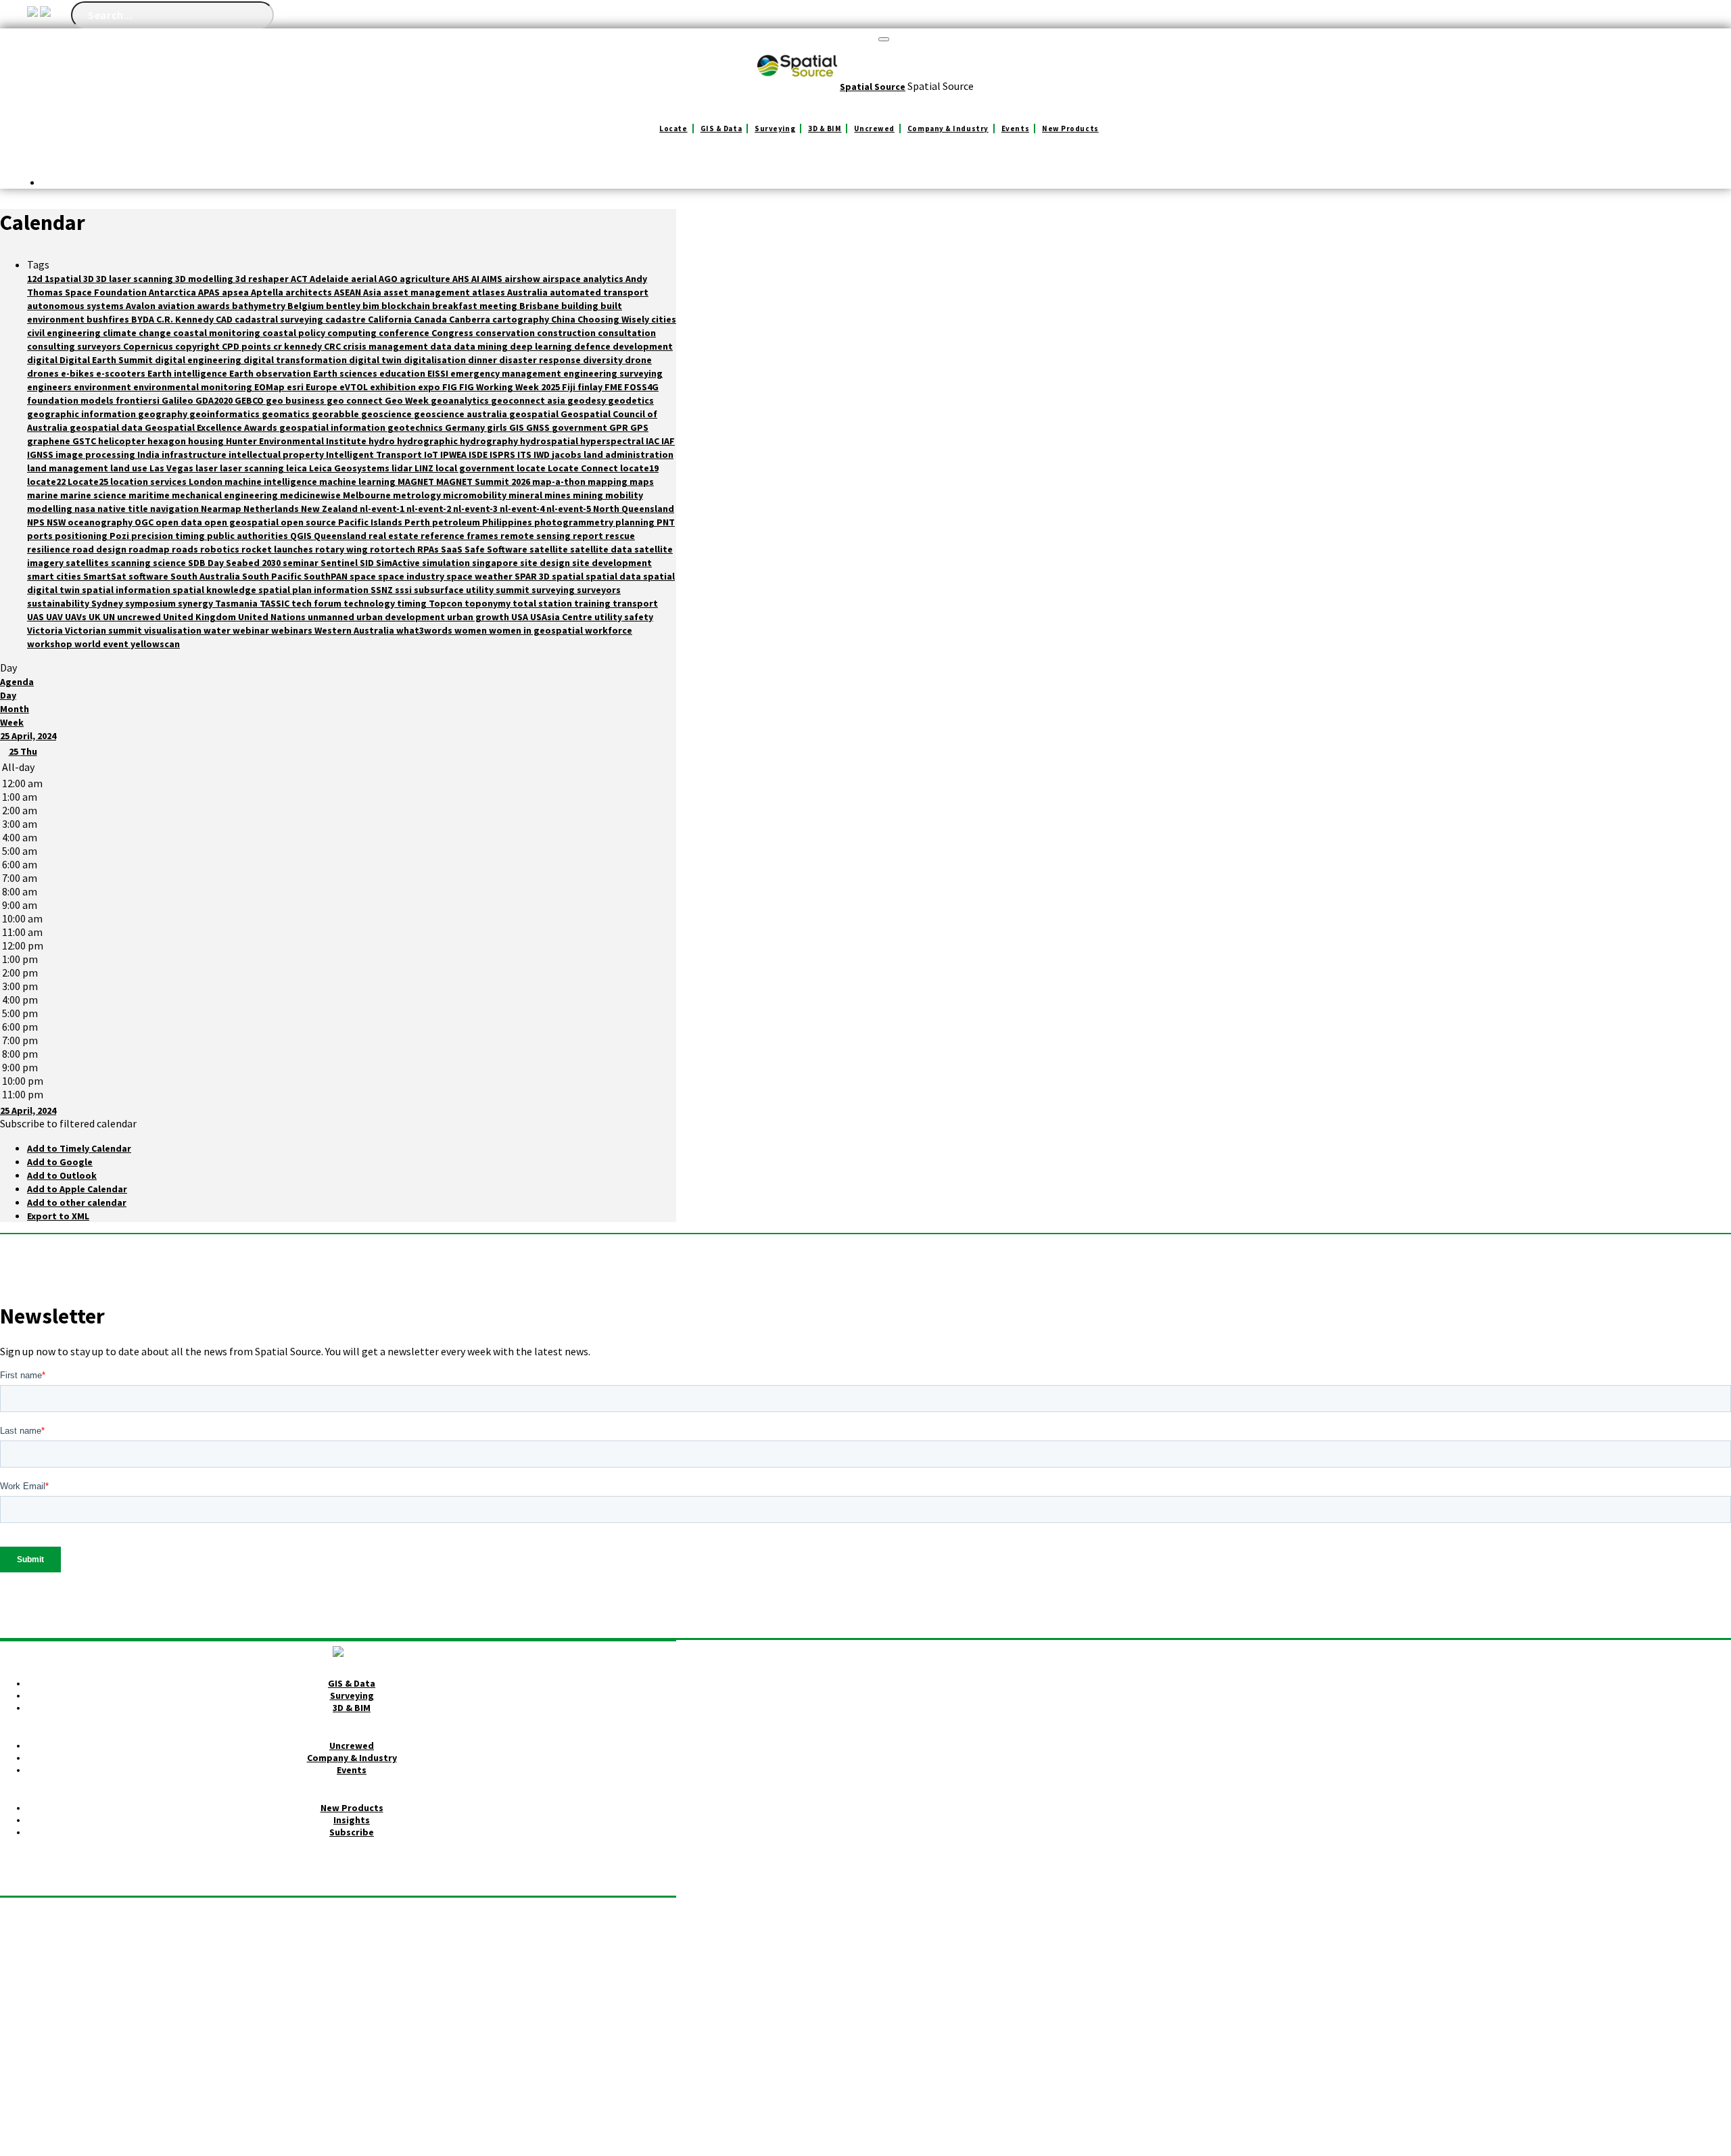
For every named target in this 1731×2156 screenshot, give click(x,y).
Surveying (775, 128)
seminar (302, 563)
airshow (523, 279)
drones (44, 373)
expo (430, 387)
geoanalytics (461, 400)
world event (102, 644)
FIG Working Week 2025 (511, 387)
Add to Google (60, 1162)
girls (498, 427)
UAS (37, 617)
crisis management (386, 346)
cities (664, 319)
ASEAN (349, 292)
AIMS (493, 279)
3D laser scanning (136, 279)
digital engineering (199, 360)
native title (124, 509)
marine (44, 495)
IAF (668, 441)
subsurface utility (455, 590)
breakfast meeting (476, 306)
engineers (50, 387)
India (149, 454)
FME (614, 387)
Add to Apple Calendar (77, 1189)
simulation (447, 563)
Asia (373, 292)
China (564, 319)
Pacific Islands (371, 522)
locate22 (47, 482)
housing (207, 441)
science (170, 563)
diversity (604, 360)
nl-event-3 (476, 509)
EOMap (270, 387)
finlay (591, 387)
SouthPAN (327, 576)
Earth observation (271, 373)
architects (310, 292)
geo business (296, 400)
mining (589, 495)
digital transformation (296, 360)
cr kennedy (299, 346)
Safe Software (497, 549)
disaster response (541, 360)
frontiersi (139, 400)
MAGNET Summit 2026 (484, 482)
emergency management (507, 373)
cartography (522, 319)
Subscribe (352, 1832)
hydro (383, 441)
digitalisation (436, 360)
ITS (525, 454)
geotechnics (416, 427)
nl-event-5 (570, 509)
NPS (37, 522)
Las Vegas (172, 468)
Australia (528, 292)
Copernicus (149, 346)
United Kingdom (200, 617)
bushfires (109, 319)
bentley (344, 306)
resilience (50, 549)
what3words (425, 630)
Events (1015, 128)
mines (559, 495)
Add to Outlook (62, 1175)
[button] (68, 1123)
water (218, 630)
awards (214, 306)
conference (405, 333)
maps (642, 482)
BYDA (144, 319)
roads (186, 549)
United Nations (273, 617)
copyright (198, 346)
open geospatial (242, 522)
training (593, 603)
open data (180, 522)
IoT (432, 454)
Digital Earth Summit (107, 360)
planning (636, 522)
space (364, 576)
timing (413, 603)
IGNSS (41, 454)
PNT (666, 522)
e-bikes (78, 373)
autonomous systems (76, 306)
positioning (82, 536)
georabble (336, 414)
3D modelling (205, 279)
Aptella (268, 292)
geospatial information (333, 427)
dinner (483, 360)
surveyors (599, 590)
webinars (293, 630)
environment (103, 387)
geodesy (588, 400)
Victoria (46, 630)
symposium (151, 603)
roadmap (150, 549)
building (581, 306)
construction (567, 333)
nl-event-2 (430, 509)
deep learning (542, 346)
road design (100, 549)
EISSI (439, 373)
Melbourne (368, 495)
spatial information (127, 590)
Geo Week (408, 400)
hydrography (490, 441)
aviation (177, 306)
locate (532, 468)
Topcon (447, 603)
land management (69, 468)
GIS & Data (721, 128)
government (580, 427)
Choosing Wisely (614, 319)
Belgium (307, 306)
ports (41, 536)
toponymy (489, 603)
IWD (543, 454)
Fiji (570, 387)
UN (110, 617)
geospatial (535, 414)
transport (635, 603)
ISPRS (503, 454)
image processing (96, 454)
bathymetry (260, 306)
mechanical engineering (226, 495)
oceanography (101, 522)
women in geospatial (537, 630)
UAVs (77, 617)
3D (90, 279)
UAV (55, 617)
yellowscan (155, 644)
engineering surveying (613, 373)
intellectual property (277, 454)
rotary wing (342, 549)
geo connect (356, 400)
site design (546, 563)
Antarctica (173, 292)
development (643, 346)
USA (521, 617)
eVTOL (355, 387)
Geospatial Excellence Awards (212, 427)
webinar (252, 630)
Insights (352, 1820)
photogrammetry (575, 522)
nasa (86, 509)
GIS (518, 427)
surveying (554, 590)
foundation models (71, 400)
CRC (333, 346)
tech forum (317, 603)
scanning (132, 563)
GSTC (85, 441)
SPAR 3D (533, 576)
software (149, 576)
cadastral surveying (280, 319)
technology (370, 603)
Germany (466, 427)
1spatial (64, 279)
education (403, 373)
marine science (94, 495)
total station (543, 603)
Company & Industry (948, 128)
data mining (482, 346)
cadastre (347, 319)
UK (96, 617)
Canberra (471, 319)
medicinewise (311, 495)
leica (298, 468)
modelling (51, 509)
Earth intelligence (188, 373)
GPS (639, 427)
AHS (462, 279)
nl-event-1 (383, 509)
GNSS (539, 427)
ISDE (479, 454)
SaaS (453, 549)
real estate (395, 536)
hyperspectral (613, 441)
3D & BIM (825, 128)
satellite (550, 549)
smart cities (55, 576)
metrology (418, 495)
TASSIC (276, 603)
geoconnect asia (529, 400)
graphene (50, 441)
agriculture (426, 279)
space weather (480, 576)
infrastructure (195, 454)
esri (296, 387)
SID (368, 563)
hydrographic (428, 441)
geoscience (387, 414)
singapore (496, 563)
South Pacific (273, 576)
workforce (609, 630)
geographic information (82, 414)
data (442, 346)
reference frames (460, 536)
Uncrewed (874, 128)
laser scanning (253, 468)
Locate (673, 128)
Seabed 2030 (254, 563)
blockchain (407, 306)
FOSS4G (641, 387)
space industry (412, 576)
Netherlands (272, 509)
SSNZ (383, 590)
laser (208, 468)
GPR (620, 427)
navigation (175, 509)
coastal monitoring (218, 333)
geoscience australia (461, 414)
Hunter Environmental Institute (297, 441)
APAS (210, 292)
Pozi (120, 536)
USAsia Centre (562, 617)
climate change (138, 333)
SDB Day (207, 563)
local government (476, 468)
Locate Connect (584, 468)
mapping (609, 482)
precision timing (169, 536)
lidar (403, 468)
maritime (150, 495)
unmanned (332, 617)
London (207, 482)
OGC (145, 522)
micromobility (476, 495)
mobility (624, 495)
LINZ (425, 468)
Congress (453, 333)
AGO (389, 279)
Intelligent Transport (375, 454)
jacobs (568, 454)
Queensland (341, 536)
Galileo (179, 400)
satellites (88, 563)
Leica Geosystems (350, 468)
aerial (365, 279)
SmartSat (106, 576)
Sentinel (340, 563)
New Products (1070, 128)
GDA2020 (215, 400)
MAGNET (417, 482)
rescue (620, 536)
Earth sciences (346, 373)
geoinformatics (226, 414)
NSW (57, 522)
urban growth (479, 617)
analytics (604, 279)
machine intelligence (272, 482)
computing (353, 333)
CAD (225, 319)
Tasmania (237, 603)
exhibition (394, 387)
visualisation (174, 630)
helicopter (123, 441)
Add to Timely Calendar (79, 1148)
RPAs (429, 549)
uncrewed (140, 617)
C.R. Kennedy (186, 319)
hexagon (168, 441)
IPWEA (454, 454)
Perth (418, 522)
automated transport (599, 292)
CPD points (247, 346)
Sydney (108, 603)
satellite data (602, 549)
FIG (451, 387)
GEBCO (250, 400)
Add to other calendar (77, 1202)
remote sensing (537, 536)
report (589, 536)
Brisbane (540, 306)
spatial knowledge (215, 590)
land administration (629, 454)
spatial (569, 576)
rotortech (394, 549)
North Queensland (634, 509)
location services (149, 482)
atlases (490, 292)
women (472, 630)
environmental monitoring (194, 387)
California (391, 319)
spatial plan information (314, 590)
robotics (221, 549)
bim (372, 306)
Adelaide (330, 279)
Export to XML (58, 1216)
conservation (506, 333)
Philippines (508, 522)
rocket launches (278, 549)
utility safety (624, 617)
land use (130, 468)
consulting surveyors (75, 346)
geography (164, 414)
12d (36, 279)
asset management (428, 292)
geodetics (631, 400)
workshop (51, 644)
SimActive (399, 563)
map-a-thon (560, 482)
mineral (526, 495)
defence (593, 346)
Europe (323, 387)
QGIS (302, 536)
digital (43, 360)
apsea (236, 292)
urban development (402, 617)
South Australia (206, 576)
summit (514, 590)
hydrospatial (550, 441)
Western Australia (355, 630)
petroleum (457, 522)
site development (612, 563)
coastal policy (295, 333)
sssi (404, 590)
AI (476, 279)
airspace (563, 279)
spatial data (614, 576)
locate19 (639, 468)
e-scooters (122, 373)
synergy (196, 603)
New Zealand (330, 509)
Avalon (142, 306)
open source (309, 522)
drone (638, 360)
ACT (300, 279)
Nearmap (222, 509)
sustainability (59, 603)
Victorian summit (104, 630)
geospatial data (107, 427)
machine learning (358, 482)
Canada (431, 319)
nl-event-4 (523, 509)
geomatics (287, 414)
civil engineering (65, 333)
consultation (627, 333)
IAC (654, 441)
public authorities (248, 536)
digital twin (376, 360)
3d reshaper (263, 279)
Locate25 (89, 482)
